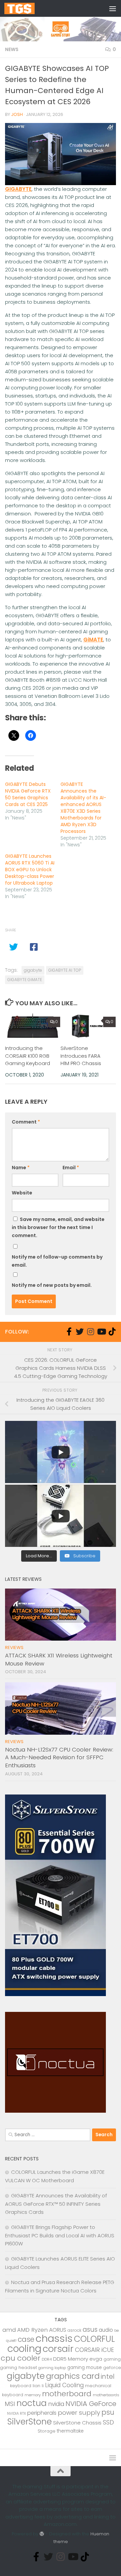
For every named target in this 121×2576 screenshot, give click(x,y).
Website (22, 1193)
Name (21, 1168)
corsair (58, 2349)
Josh (17, 114)
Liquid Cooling (64, 2385)
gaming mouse (85, 2368)
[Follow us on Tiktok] (112, 1332)
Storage (47, 2431)
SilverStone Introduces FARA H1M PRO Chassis (81, 1056)
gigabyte (33, 970)
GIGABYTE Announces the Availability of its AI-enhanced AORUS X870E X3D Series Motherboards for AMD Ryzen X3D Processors (83, 808)
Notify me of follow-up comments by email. (57, 1261)
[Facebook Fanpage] (69, 1332)
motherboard (67, 2394)
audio (106, 2330)
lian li (38, 2386)
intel (108, 2377)
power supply (79, 2413)
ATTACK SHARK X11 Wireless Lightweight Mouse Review (59, 1659)
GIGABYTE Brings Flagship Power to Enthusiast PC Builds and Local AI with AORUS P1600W (60, 2235)
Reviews (14, 1648)
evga (96, 2359)
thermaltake (70, 2431)
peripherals (42, 2413)
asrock (74, 2330)
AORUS (58, 2330)
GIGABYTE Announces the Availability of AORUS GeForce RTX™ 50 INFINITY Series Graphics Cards (56, 2204)
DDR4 (47, 2359)
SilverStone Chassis (77, 2423)
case (26, 2339)
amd (9, 2330)
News (12, 49)
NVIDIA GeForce (91, 2404)
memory (33, 2395)
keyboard (21, 2386)
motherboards (106, 2395)
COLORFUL (94, 2339)
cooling (24, 2349)
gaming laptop (52, 2368)
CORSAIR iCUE (94, 2350)
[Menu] (113, 8)
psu (108, 2412)
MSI (10, 2404)
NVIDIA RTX (16, 2414)
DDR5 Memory (71, 2359)
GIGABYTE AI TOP (65, 970)
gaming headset (18, 2368)
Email (71, 1168)
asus (90, 2330)
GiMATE (93, 640)
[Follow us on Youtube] (101, 1332)
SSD (108, 2422)
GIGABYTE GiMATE (25, 980)
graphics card (73, 2376)
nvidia (56, 2404)
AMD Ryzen (32, 2330)
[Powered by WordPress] (42, 2534)
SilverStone (30, 2422)
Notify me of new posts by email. (52, 1285)
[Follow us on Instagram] (90, 1332)
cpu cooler (21, 2358)
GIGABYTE (18, 189)
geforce (112, 2368)
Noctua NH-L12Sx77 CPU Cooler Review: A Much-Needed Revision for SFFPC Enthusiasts (59, 1757)
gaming (112, 2359)
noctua (32, 2403)
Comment (26, 1122)
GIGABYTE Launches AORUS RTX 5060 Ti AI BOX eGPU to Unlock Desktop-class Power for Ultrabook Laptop (30, 870)
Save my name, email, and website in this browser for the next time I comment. (58, 1227)
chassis (54, 2338)
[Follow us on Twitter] (80, 1332)
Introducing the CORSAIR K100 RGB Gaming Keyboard (28, 1056)
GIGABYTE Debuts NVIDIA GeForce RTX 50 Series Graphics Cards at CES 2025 (28, 794)
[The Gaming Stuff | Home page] (25, 8)
